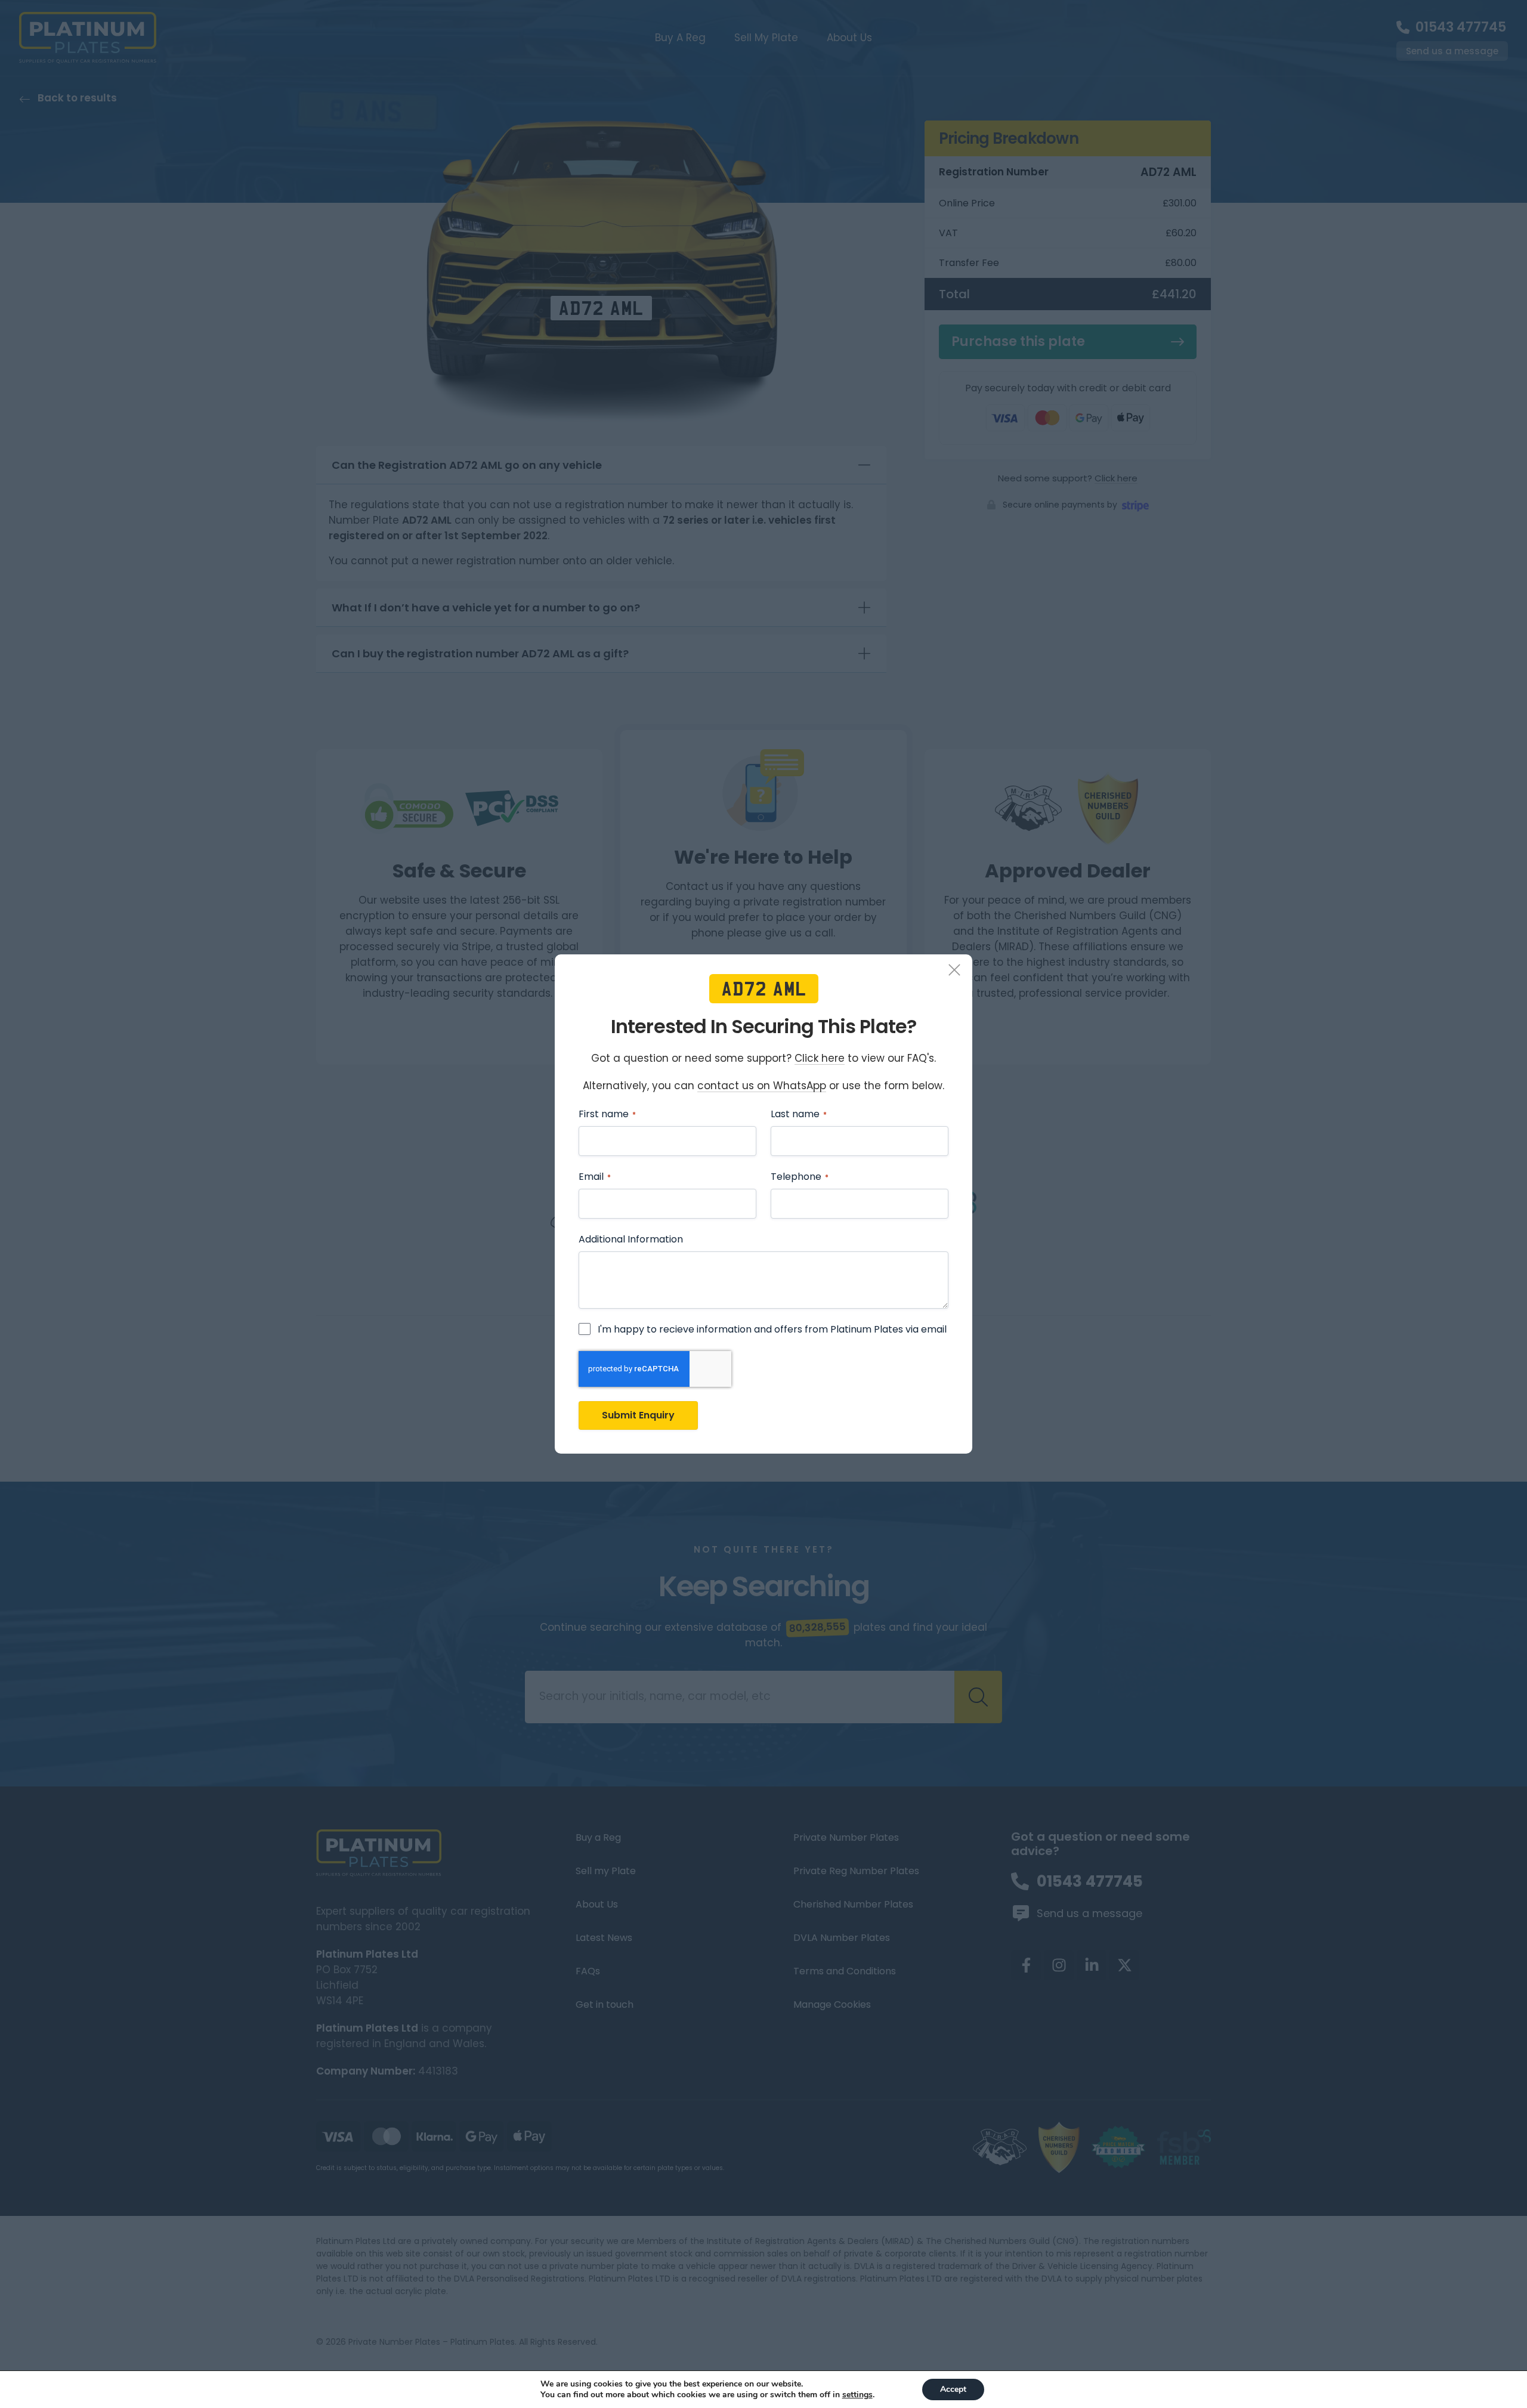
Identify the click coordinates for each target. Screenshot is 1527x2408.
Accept (953, 2389)
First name (607, 1114)
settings (857, 2395)
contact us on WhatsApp (762, 1086)
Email (595, 1177)
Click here (820, 1059)
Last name (799, 1114)
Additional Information (631, 1239)
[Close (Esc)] (954, 972)
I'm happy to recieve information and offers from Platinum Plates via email (772, 1330)
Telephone (800, 1177)
